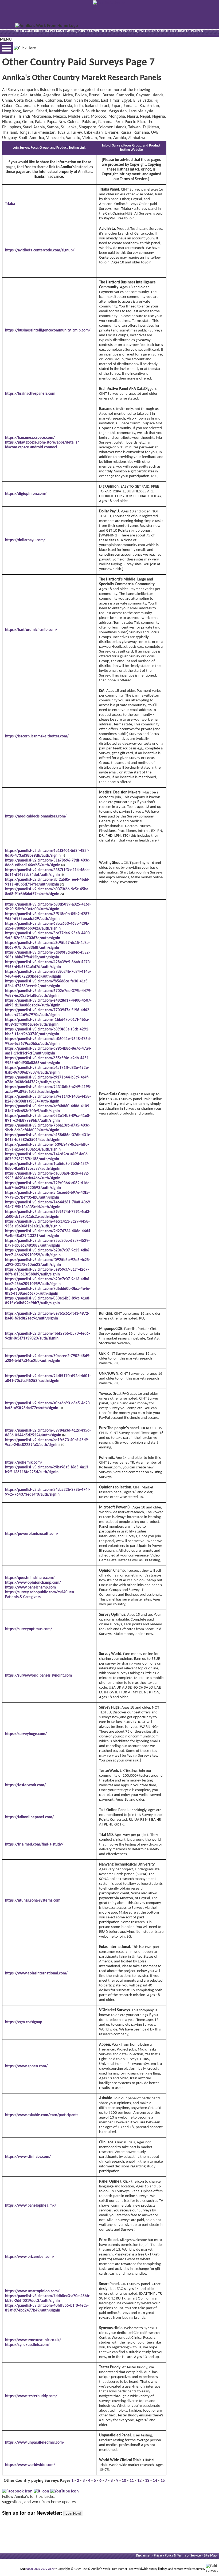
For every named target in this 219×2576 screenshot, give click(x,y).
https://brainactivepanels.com (30, 394)
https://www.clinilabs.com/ (28, 2157)
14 (155, 2481)
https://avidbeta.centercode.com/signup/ (40, 250)
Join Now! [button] (73, 2513)
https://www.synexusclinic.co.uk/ (33, 2340)
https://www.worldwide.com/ (30, 2465)
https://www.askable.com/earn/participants (42, 2115)
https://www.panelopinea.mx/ (31, 2206)
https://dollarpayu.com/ (25, 540)
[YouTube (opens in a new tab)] (64, 2491)
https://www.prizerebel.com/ (30, 2257)
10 (124, 2481)
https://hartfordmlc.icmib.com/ (31, 630)
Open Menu (6, 48)
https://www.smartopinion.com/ (32, 2291)
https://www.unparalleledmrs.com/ (35, 2443)
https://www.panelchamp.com (30, 1588)
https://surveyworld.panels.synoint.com (38, 1676)
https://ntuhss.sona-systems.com (33, 1901)
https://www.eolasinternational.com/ (36, 1974)
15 (163, 2481)
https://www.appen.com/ (26, 2066)
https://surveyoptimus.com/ (29, 1629)
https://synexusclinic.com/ (27, 2345)
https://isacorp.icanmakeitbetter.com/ (37, 736)
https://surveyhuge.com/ (26, 1734)
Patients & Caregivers (23, 1597)
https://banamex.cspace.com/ (30, 438)
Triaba (10, 204)
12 (139, 2481)
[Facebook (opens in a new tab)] (17, 2491)
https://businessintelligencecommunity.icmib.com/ (48, 331)
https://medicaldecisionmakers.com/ (36, 817)
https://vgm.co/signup (24, 2022)
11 (132, 2481)
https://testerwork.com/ (25, 1785)
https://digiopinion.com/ (26, 494)
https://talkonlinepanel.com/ (29, 1817)
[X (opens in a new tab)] (41, 2491)
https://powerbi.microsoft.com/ (32, 1534)
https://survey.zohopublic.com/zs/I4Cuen (40, 1592)
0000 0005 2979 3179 (40, 2569)
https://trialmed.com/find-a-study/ (34, 1845)
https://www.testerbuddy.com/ (31, 2396)
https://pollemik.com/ (24, 1463)
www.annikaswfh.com (117, 272)
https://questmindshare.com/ (30, 1578)
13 (147, 2481)
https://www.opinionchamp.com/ (33, 1583)
